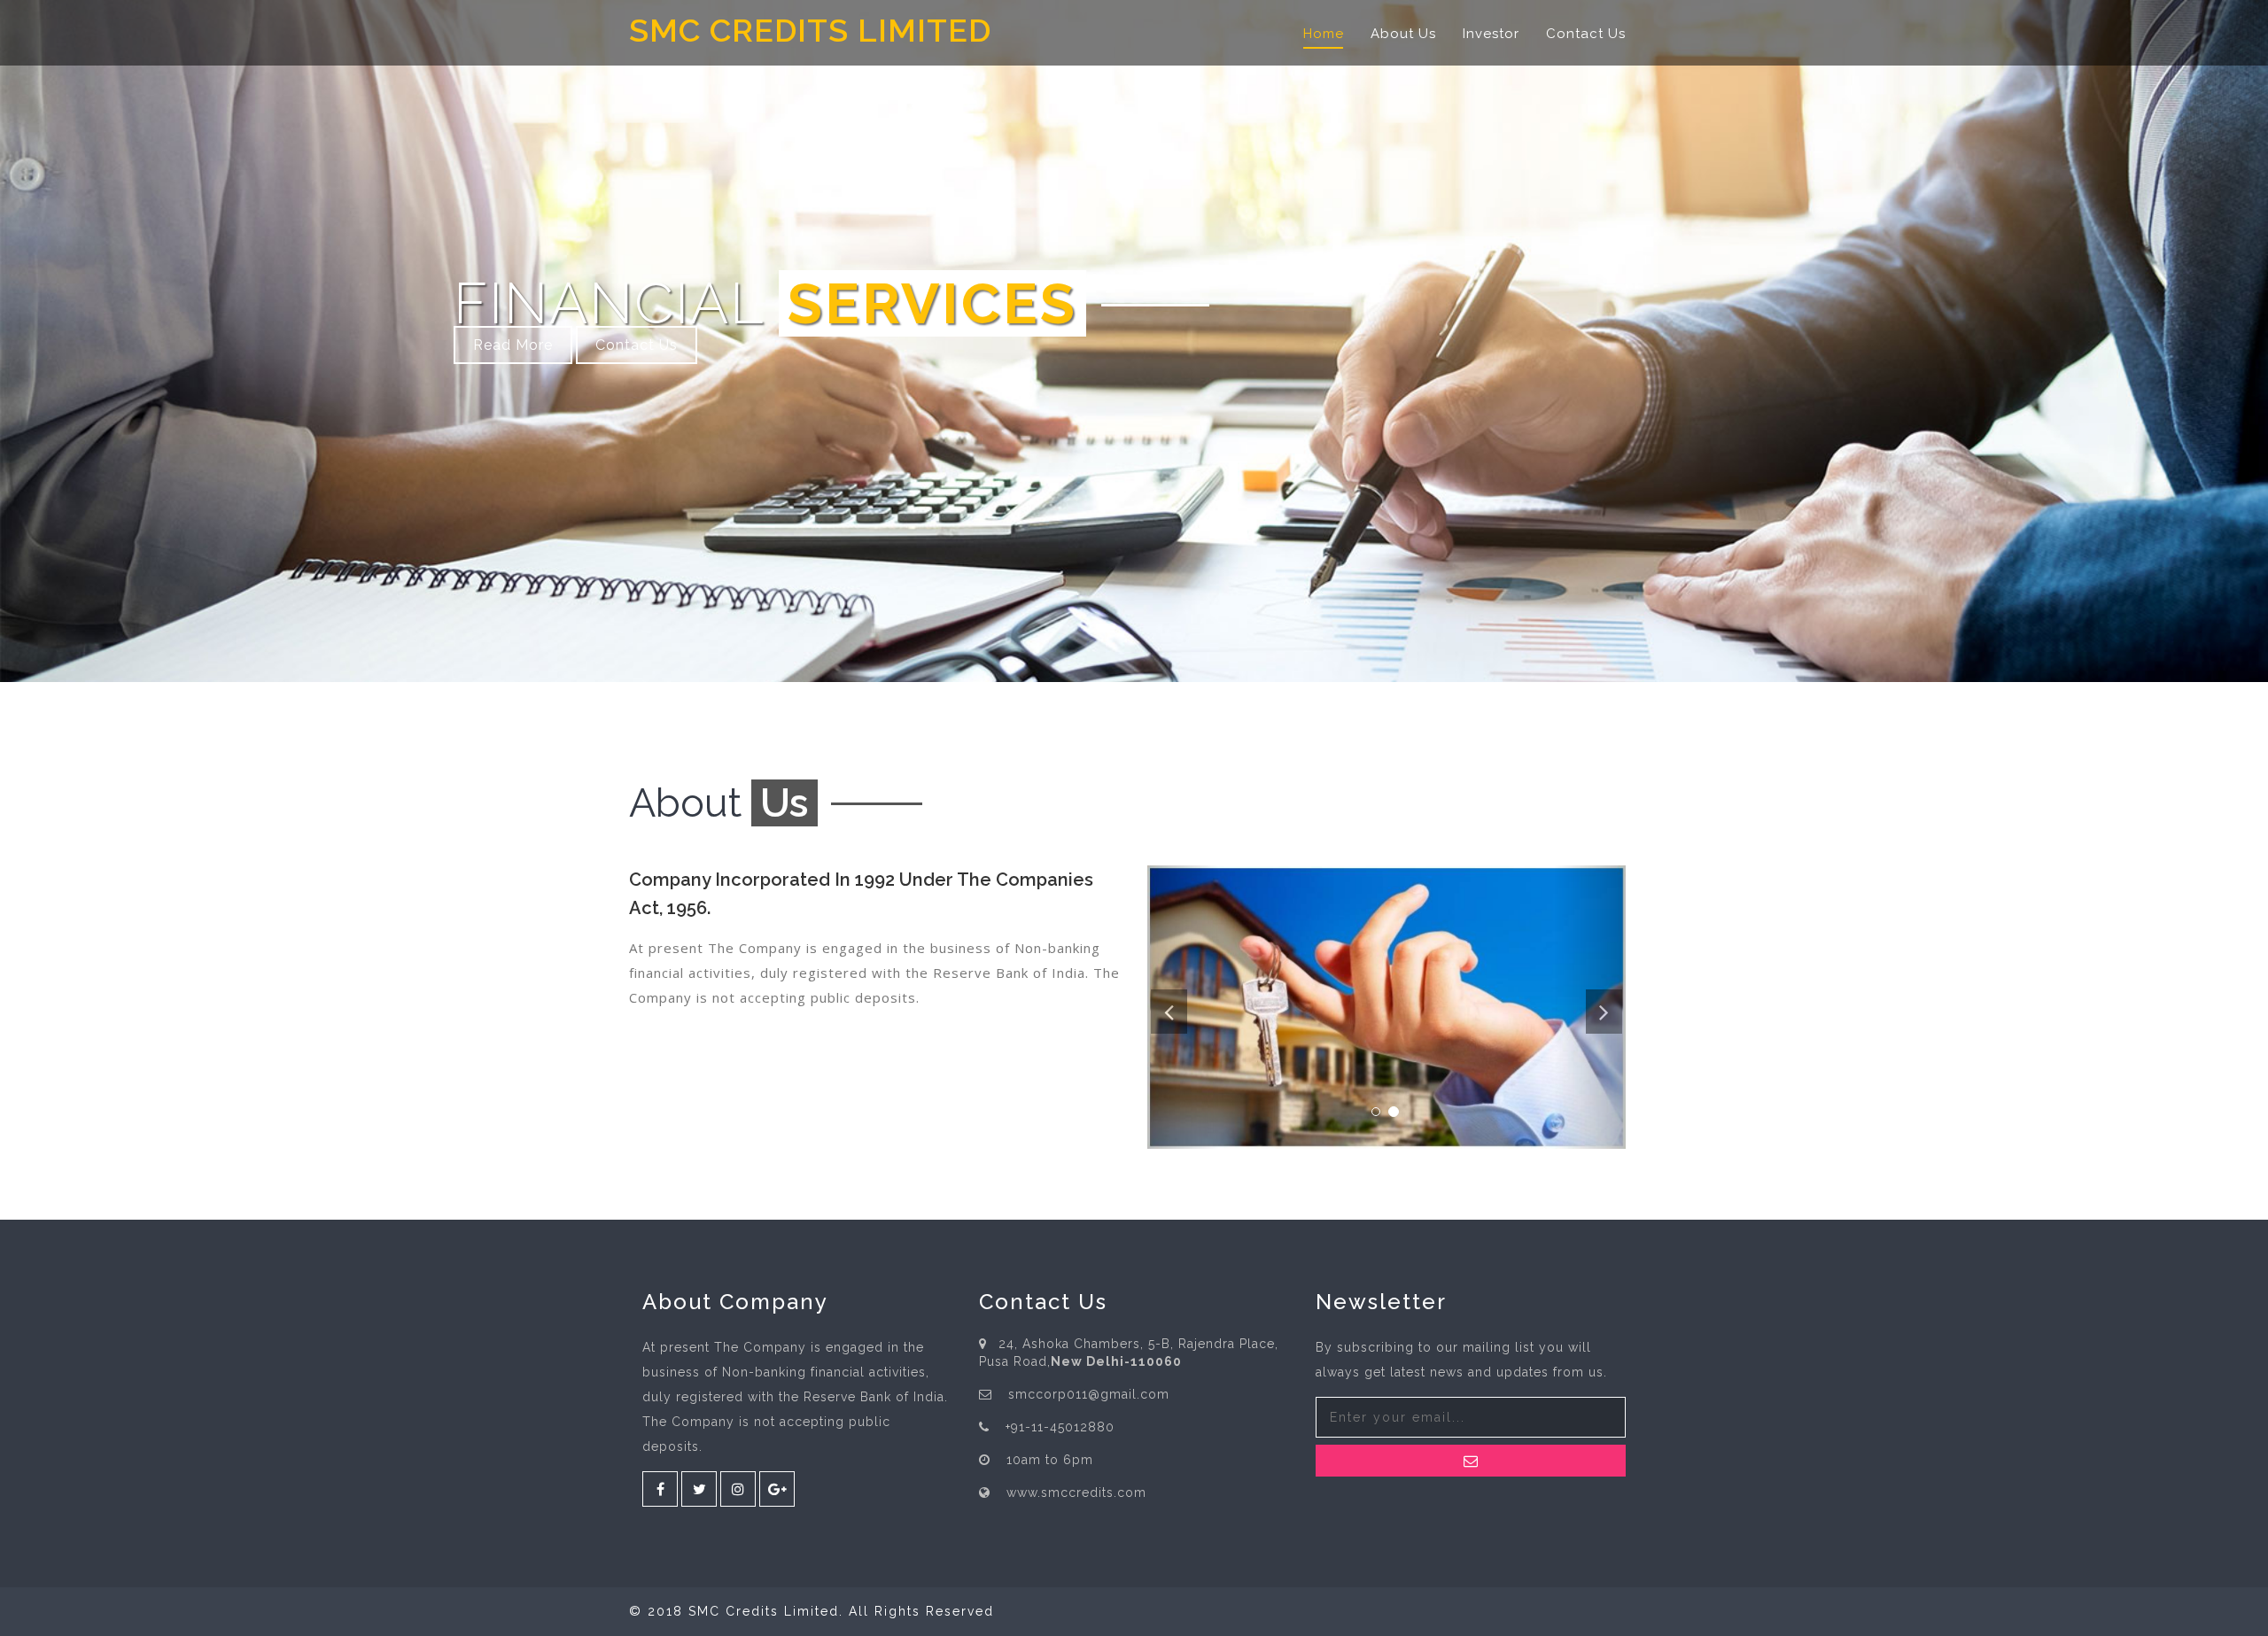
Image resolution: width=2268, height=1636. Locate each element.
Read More (513, 345)
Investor (1491, 34)
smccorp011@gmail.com (1089, 1394)
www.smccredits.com (1076, 1493)
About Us (1403, 34)
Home (1324, 34)
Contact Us (1586, 34)
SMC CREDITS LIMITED (810, 31)
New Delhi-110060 (1116, 1361)
